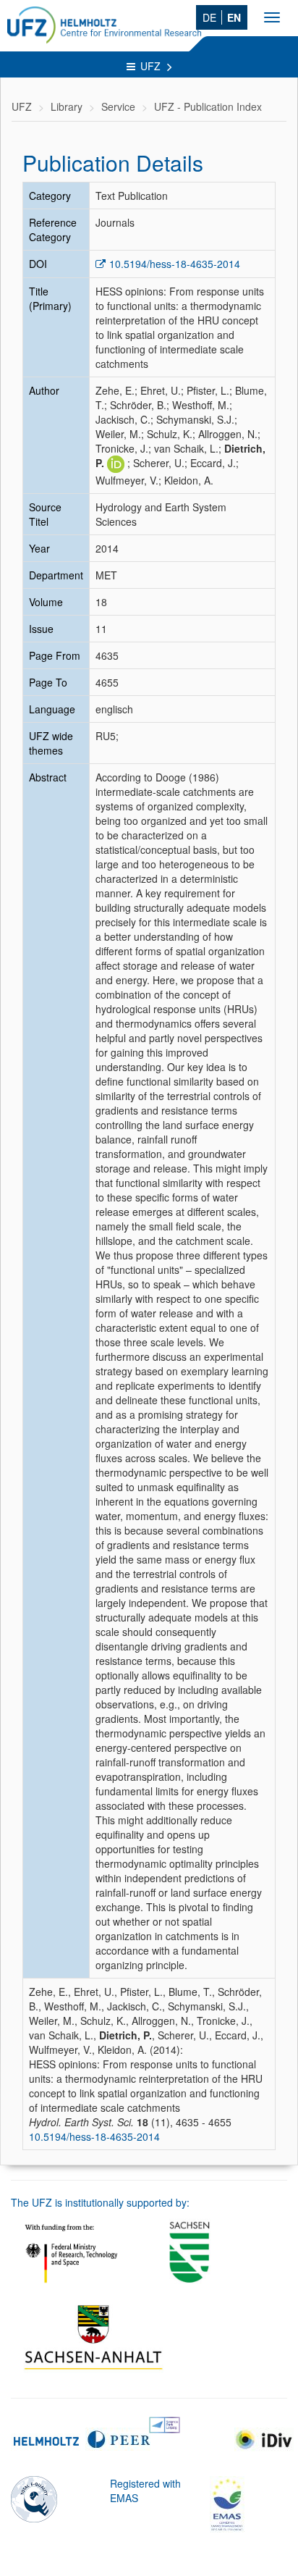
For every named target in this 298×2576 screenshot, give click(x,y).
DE (209, 17)
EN (234, 17)
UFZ (152, 66)
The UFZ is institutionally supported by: (100, 2202)
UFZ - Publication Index (208, 106)
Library (67, 106)
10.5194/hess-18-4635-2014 (175, 264)
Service (118, 106)
